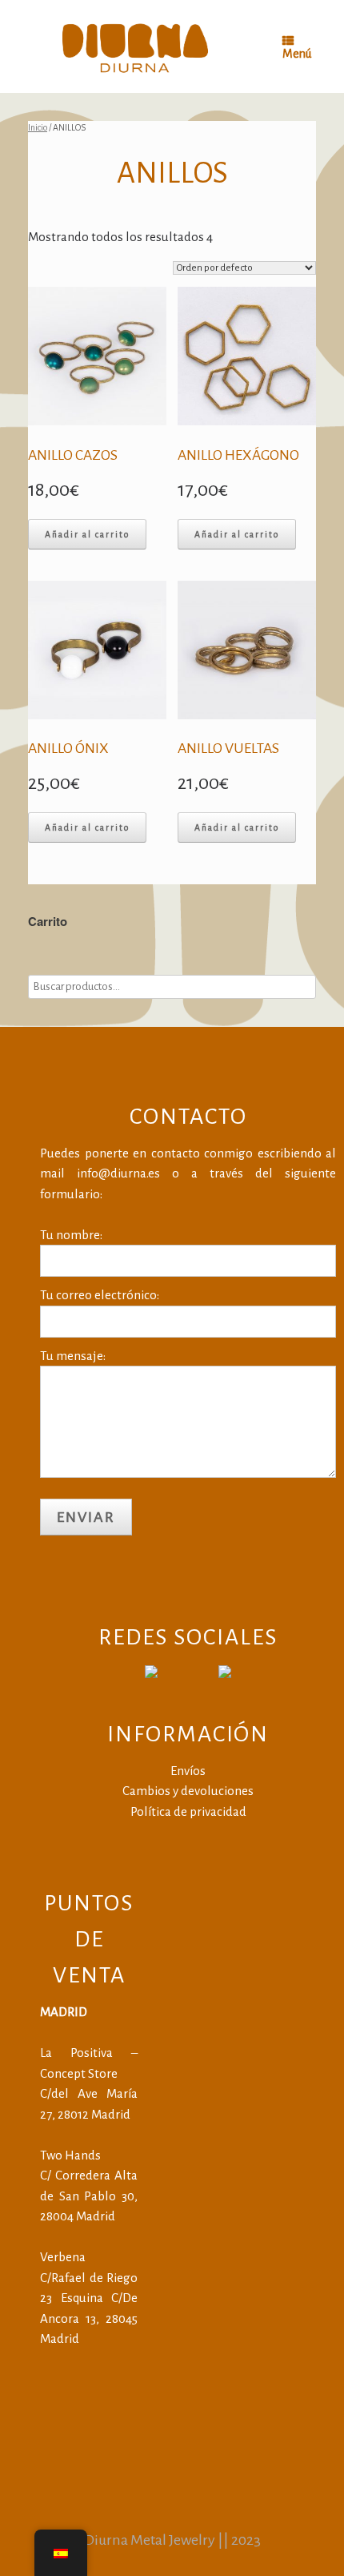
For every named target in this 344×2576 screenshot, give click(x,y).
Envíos (188, 1771)
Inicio (38, 127)
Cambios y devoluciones (188, 1791)
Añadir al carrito (87, 534)
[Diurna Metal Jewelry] (135, 46)
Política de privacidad (188, 1811)
